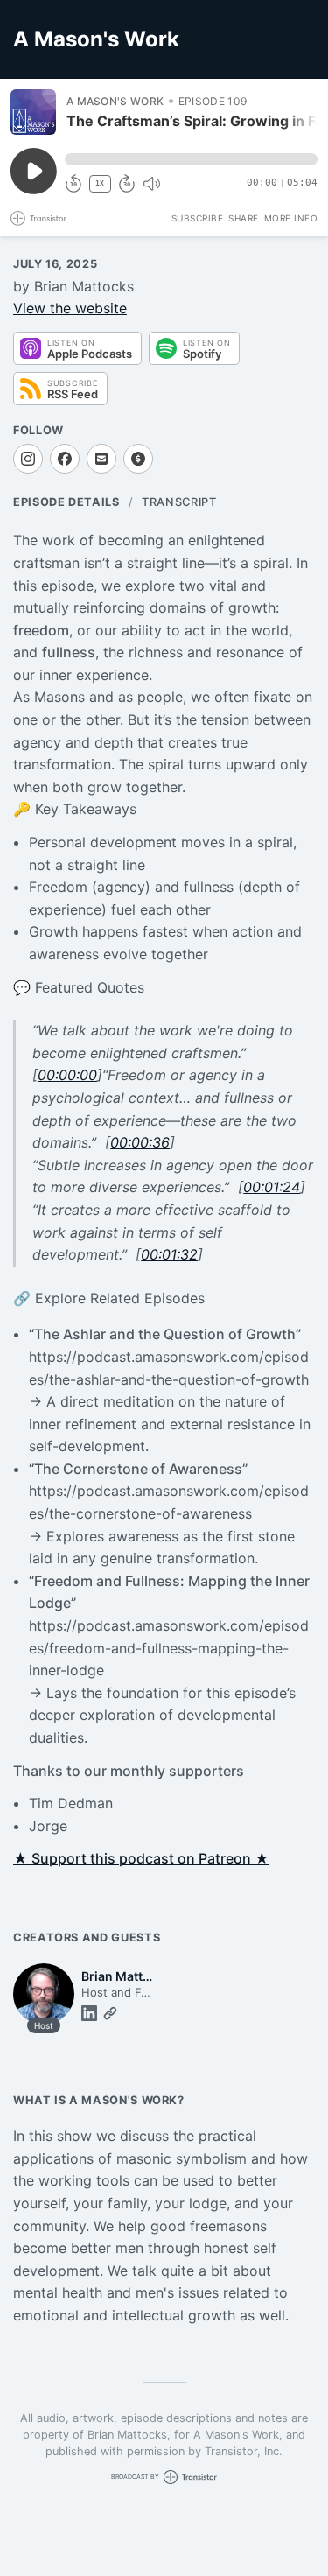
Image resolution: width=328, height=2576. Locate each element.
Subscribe (198, 218)
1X (100, 183)
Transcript (179, 502)
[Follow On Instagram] (28, 459)
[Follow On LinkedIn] (89, 2013)
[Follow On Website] (110, 2013)
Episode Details (66, 502)
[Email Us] (101, 459)
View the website (70, 308)
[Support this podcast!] (138, 459)
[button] (191, 159)
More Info (291, 218)
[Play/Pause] (33, 112)
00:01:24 (272, 1187)
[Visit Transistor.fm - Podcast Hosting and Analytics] (38, 218)
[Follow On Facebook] (65, 459)
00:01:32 (169, 1254)
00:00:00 (67, 1075)
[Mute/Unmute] (151, 184)
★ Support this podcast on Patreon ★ (141, 1858)
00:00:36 (140, 1142)
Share (244, 218)
